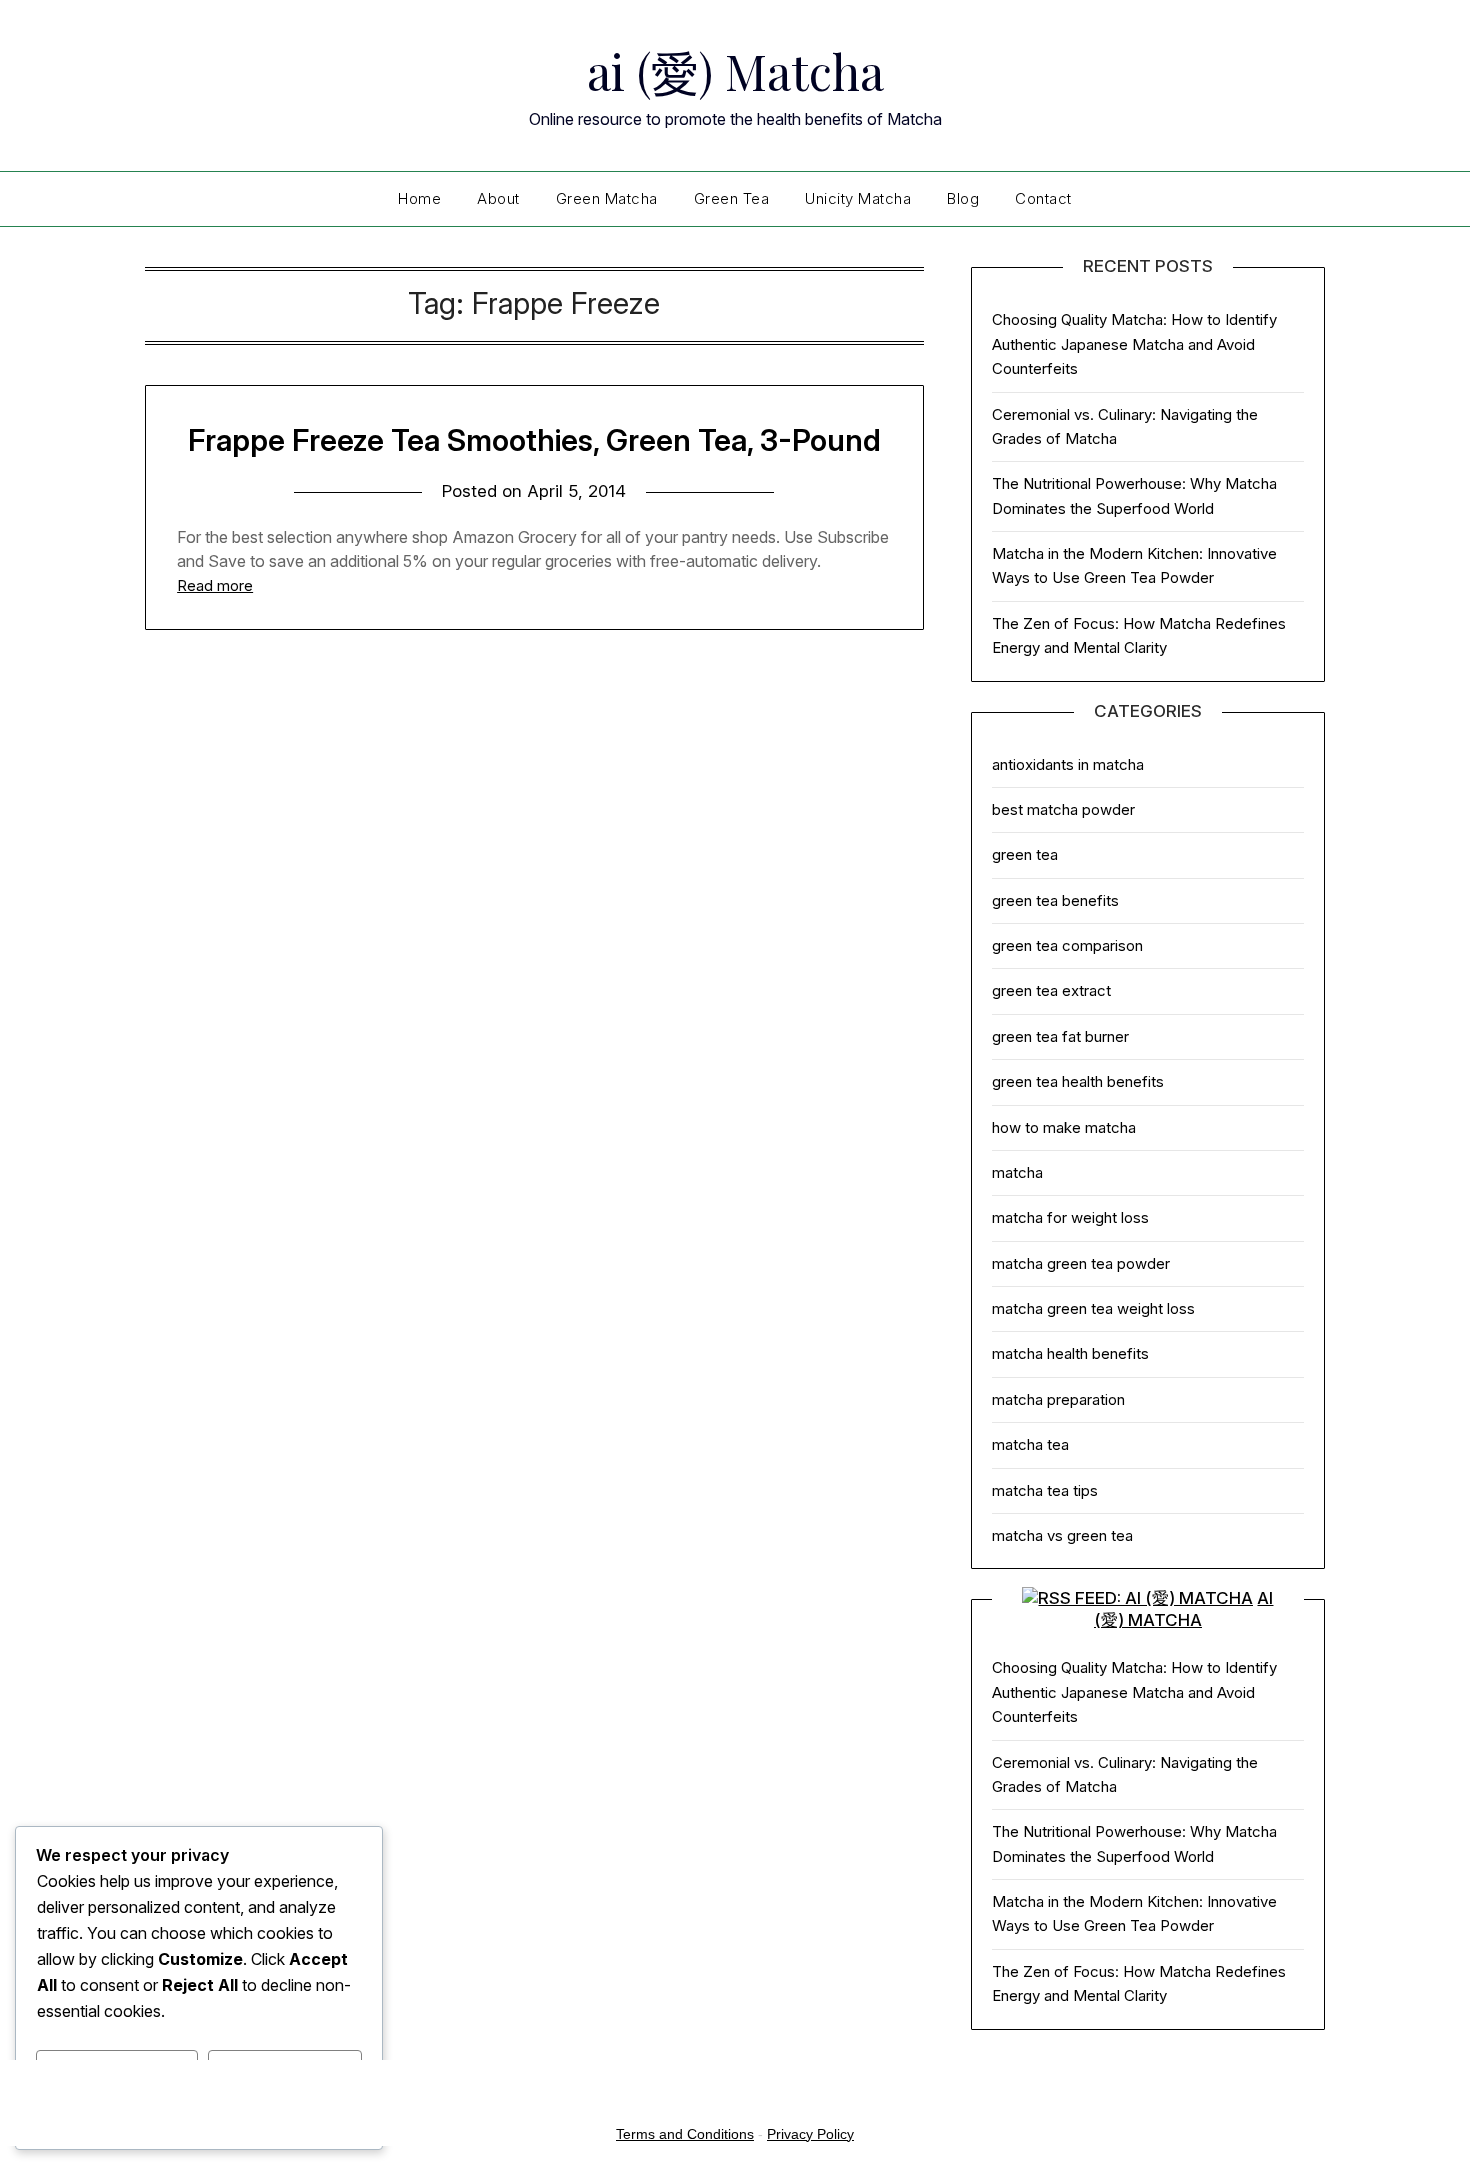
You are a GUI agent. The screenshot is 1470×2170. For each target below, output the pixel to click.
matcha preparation (1058, 1399)
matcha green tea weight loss (1093, 1308)
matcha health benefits (1070, 1353)
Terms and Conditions (685, 2134)
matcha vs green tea (1062, 1535)
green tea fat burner (1060, 1036)
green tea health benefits (1078, 1081)
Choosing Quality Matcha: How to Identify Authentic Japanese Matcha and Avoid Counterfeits (1134, 344)
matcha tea (1030, 1444)
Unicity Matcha (858, 198)
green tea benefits (1055, 900)
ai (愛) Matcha (735, 71)
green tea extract (1051, 990)
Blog (963, 198)
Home (419, 198)
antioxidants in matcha (1068, 764)
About (498, 198)
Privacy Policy (810, 2134)
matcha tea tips (1045, 1490)
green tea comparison (1067, 945)
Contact (1043, 198)
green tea (1025, 854)
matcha (1017, 1172)
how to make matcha (1064, 1127)
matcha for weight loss (1070, 1217)
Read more (215, 585)
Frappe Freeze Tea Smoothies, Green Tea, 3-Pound (534, 440)
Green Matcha (607, 198)
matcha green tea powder (1081, 1263)
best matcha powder (1063, 809)
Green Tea (732, 198)
